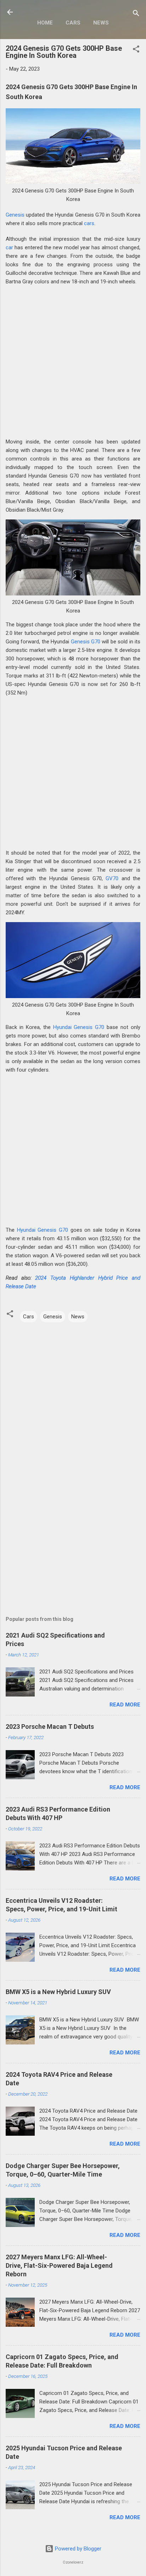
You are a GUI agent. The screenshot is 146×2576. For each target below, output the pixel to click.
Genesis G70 (86, 642)
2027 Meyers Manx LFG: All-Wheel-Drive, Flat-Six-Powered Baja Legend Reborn (59, 2265)
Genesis (15, 215)
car (9, 247)
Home (45, 23)
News (101, 23)
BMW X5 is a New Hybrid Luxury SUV (58, 1992)
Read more (125, 1705)
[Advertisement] (73, 364)
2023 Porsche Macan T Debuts (50, 1727)
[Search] (136, 14)
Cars (73, 23)
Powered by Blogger (77, 2549)
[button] (136, 50)
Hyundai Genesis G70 (79, 1027)
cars (89, 223)
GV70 (112, 878)
